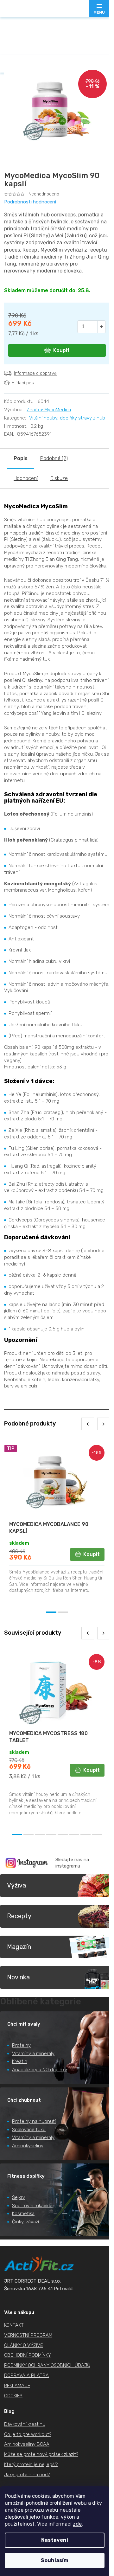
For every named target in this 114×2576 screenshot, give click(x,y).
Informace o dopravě (35, 373)
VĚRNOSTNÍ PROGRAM (28, 2335)
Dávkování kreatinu (25, 2424)
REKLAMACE (17, 2386)
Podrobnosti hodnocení (30, 202)
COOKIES (13, 2396)
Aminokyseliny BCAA (27, 2444)
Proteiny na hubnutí (34, 2121)
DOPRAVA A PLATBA (26, 2375)
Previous (88, 1424)
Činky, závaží (25, 2222)
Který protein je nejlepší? (31, 2464)
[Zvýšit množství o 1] (101, 327)
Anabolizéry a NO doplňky (40, 2070)
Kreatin (20, 2061)
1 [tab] (51, 1612)
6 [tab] (74, 1835)
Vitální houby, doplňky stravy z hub (67, 418)
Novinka (18, 1977)
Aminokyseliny (28, 2146)
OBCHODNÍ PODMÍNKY (28, 2355)
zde (77, 2524)
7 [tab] (85, 1835)
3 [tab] (40, 1835)
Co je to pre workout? (28, 2434)
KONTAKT (14, 2325)
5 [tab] (63, 1835)
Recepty (19, 1916)
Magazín (19, 1947)
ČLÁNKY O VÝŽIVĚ (24, 2345)
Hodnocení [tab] (26, 478)
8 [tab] (97, 1835)
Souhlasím (55, 2560)
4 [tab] (51, 1835)
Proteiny (21, 2045)
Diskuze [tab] (59, 478)
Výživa (16, 1885)
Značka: (49, 410)
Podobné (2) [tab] (54, 458)
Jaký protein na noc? (27, 2475)
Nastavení (55, 2540)
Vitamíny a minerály (33, 2054)
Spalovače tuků (29, 2130)
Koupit (61, 350)
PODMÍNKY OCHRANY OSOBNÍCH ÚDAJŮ (47, 2365)
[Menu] (99, 9)
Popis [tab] (21, 458)
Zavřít (39, 396)
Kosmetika (23, 2214)
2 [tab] (63, 1612)
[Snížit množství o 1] (93, 327)
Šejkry (19, 2197)
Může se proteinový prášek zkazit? (41, 2454)
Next (104, 1424)
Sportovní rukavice (32, 2206)
